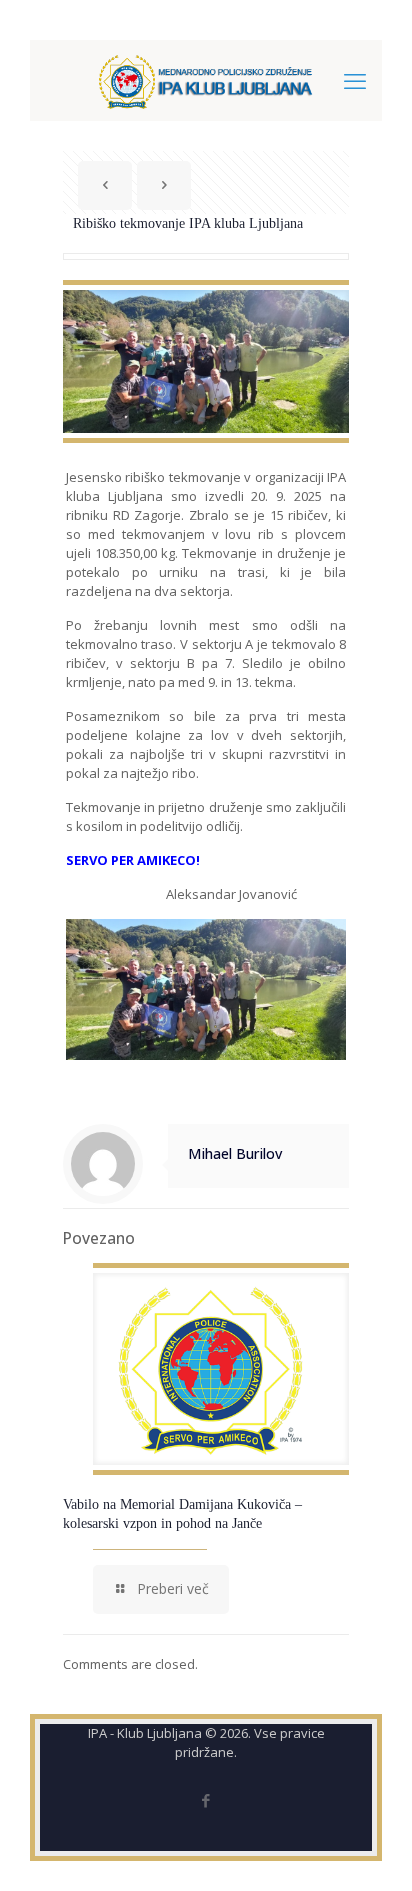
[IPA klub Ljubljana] (206, 80)
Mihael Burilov (235, 1153)
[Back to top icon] (371, 1850)
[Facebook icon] (206, 1800)
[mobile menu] (355, 80)
